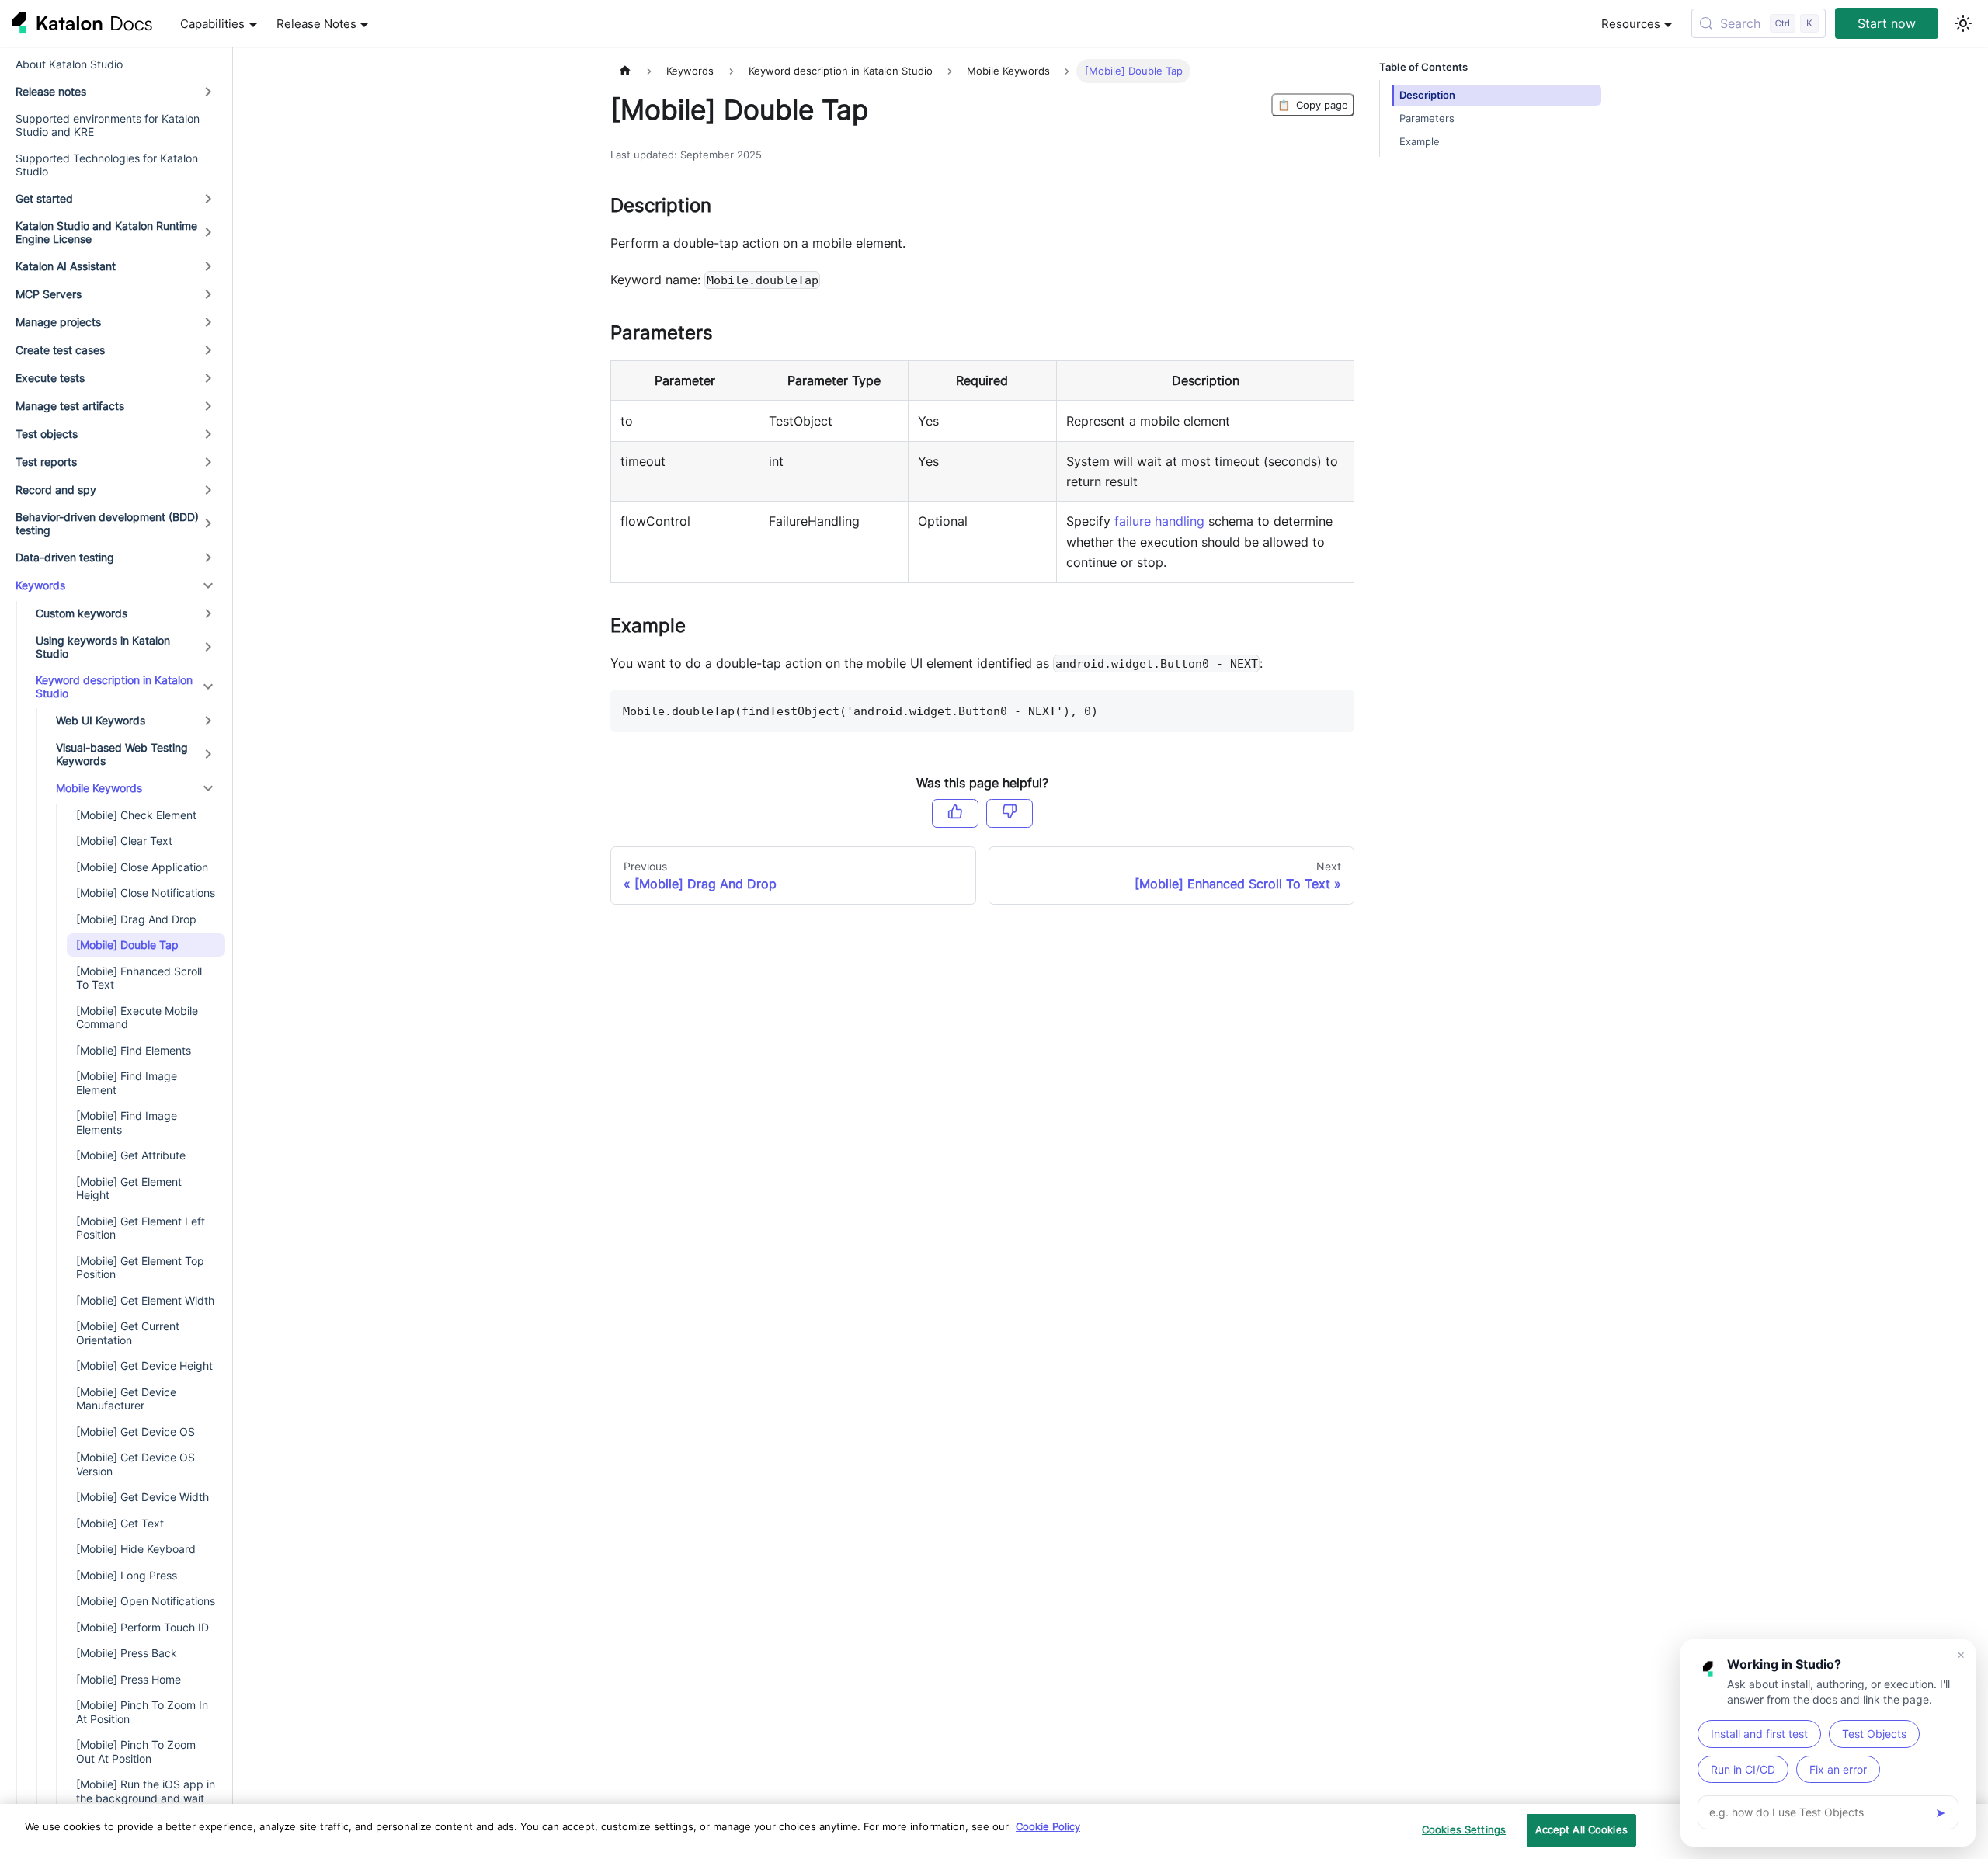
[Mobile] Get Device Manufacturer (126, 1399)
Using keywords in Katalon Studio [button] (103, 647)
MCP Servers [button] (49, 294)
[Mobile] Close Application (142, 867)
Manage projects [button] (58, 322)
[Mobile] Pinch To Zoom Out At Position (136, 1751)
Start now (1887, 23)
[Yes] (955, 813)
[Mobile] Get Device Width (142, 1497)
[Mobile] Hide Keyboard (136, 1549)
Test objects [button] (47, 434)
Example (1420, 142)
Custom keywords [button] (82, 613)
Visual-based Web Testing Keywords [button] (122, 754)
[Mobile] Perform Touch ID (142, 1627)
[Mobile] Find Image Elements (127, 1122)
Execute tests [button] (50, 378)
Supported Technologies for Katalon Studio (107, 165)
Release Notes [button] (316, 24)
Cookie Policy (1048, 1826)
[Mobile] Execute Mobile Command (137, 1018)
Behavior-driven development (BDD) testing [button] (107, 524)
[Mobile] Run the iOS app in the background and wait (146, 1791)
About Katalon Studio (69, 64)
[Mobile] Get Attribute (131, 1155)
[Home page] (625, 71)
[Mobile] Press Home (129, 1679)
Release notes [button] (51, 91)
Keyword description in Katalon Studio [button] (114, 687)
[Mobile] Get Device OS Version (136, 1464)
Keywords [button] (40, 585)
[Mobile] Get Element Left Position (141, 1228)
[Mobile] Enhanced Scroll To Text (139, 978)
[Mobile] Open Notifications (146, 1601)
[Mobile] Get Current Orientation (128, 1333)
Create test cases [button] (60, 350)
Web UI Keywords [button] (101, 720)
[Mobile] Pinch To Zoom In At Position (142, 1712)
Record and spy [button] (56, 490)
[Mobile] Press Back (127, 1653)
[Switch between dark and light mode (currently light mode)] (1963, 23)
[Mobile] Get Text (120, 1523)
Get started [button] (44, 198)
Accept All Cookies (1581, 1829)
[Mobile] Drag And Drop (136, 919)
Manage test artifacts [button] (70, 406)
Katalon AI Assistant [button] (66, 266)
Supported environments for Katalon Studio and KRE (108, 125)
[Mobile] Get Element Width (145, 1300)
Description (1427, 95)
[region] (994, 1831)
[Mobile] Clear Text (124, 841)
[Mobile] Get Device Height (144, 1366)
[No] (1010, 813)
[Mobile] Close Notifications (146, 893)
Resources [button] (1631, 24)
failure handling (1159, 521)
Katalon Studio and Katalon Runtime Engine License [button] (106, 233)
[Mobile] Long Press (127, 1575)
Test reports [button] (46, 462)
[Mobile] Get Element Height (129, 1188)
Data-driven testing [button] (65, 557)
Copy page (1313, 105)
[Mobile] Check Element (136, 815)
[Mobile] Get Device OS (136, 1432)
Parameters (1427, 118)
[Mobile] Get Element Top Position (140, 1268)
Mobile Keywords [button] (99, 788)
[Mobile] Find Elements (134, 1050)
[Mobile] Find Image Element (127, 1083)
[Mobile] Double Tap (127, 945)
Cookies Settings (1464, 1829)
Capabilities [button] (212, 24)
